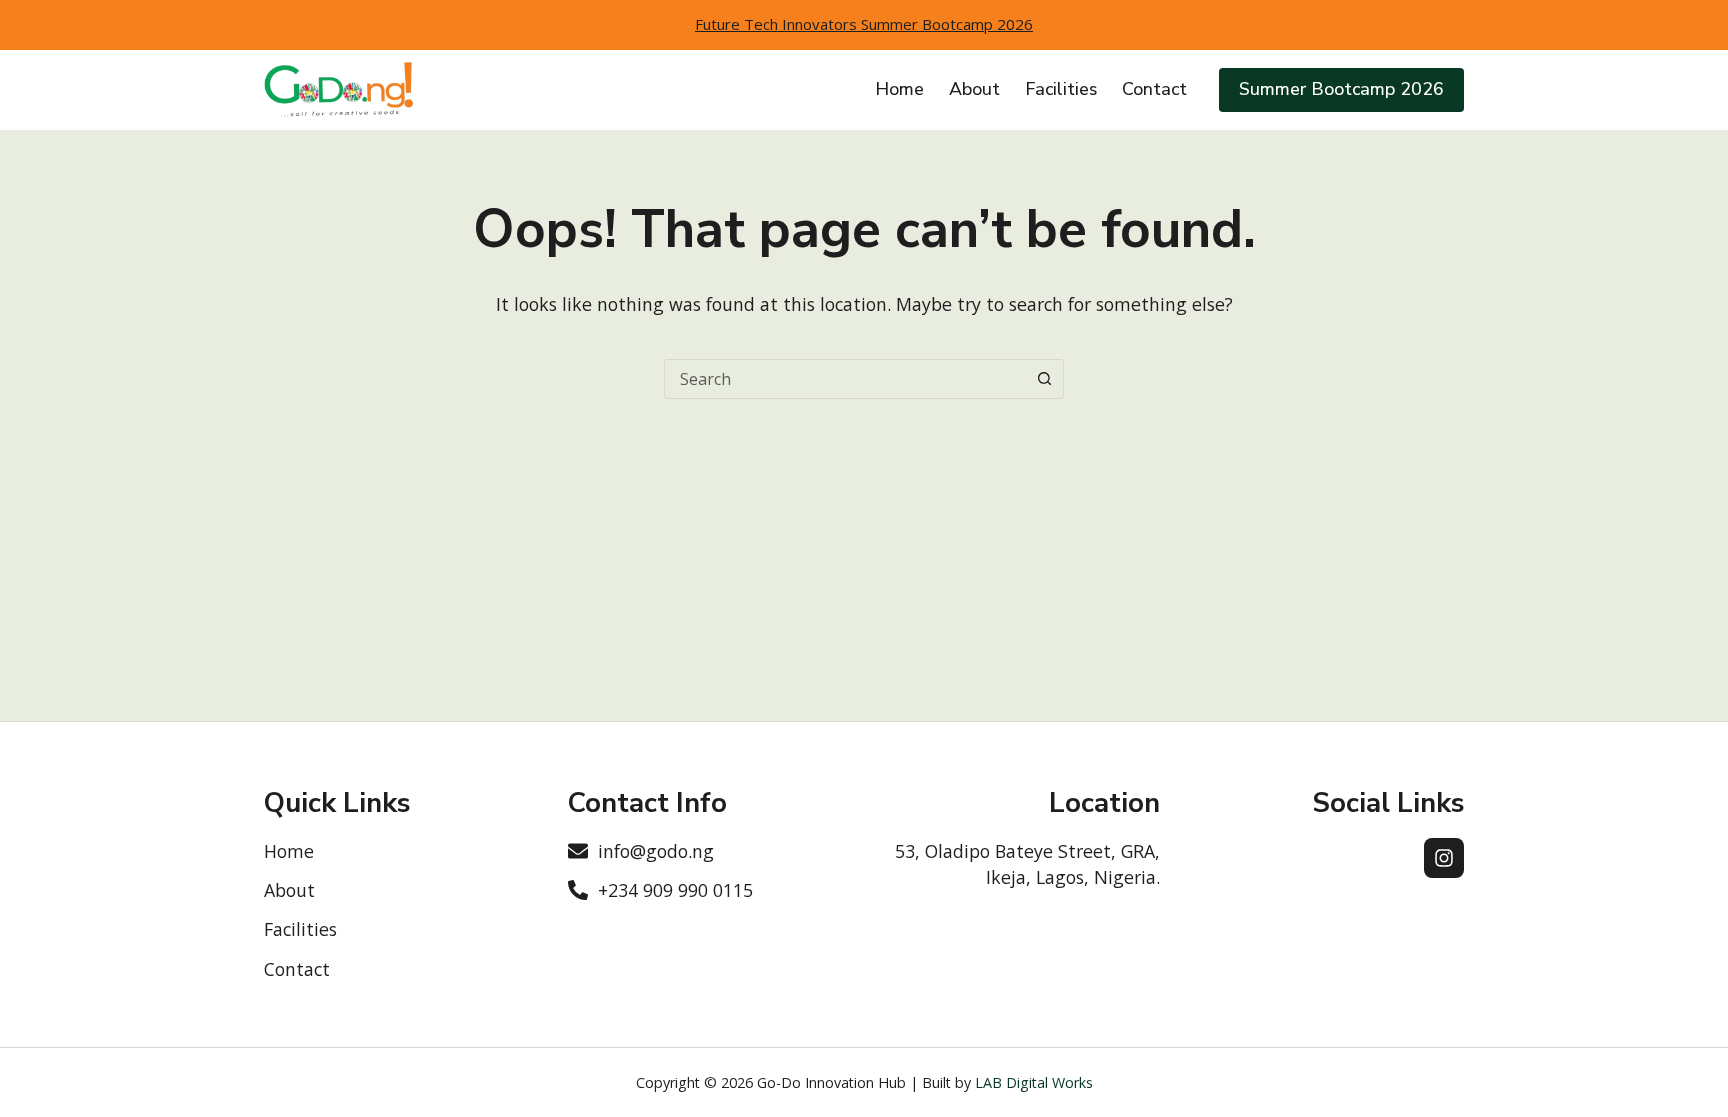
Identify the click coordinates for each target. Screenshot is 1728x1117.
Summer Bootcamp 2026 (1341, 89)
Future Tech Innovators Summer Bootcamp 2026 (864, 24)
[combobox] (845, 379)
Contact (1154, 89)
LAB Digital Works (1034, 1082)
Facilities (1061, 89)
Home (899, 89)
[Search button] (1044, 379)
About (974, 89)
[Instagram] (1444, 858)
